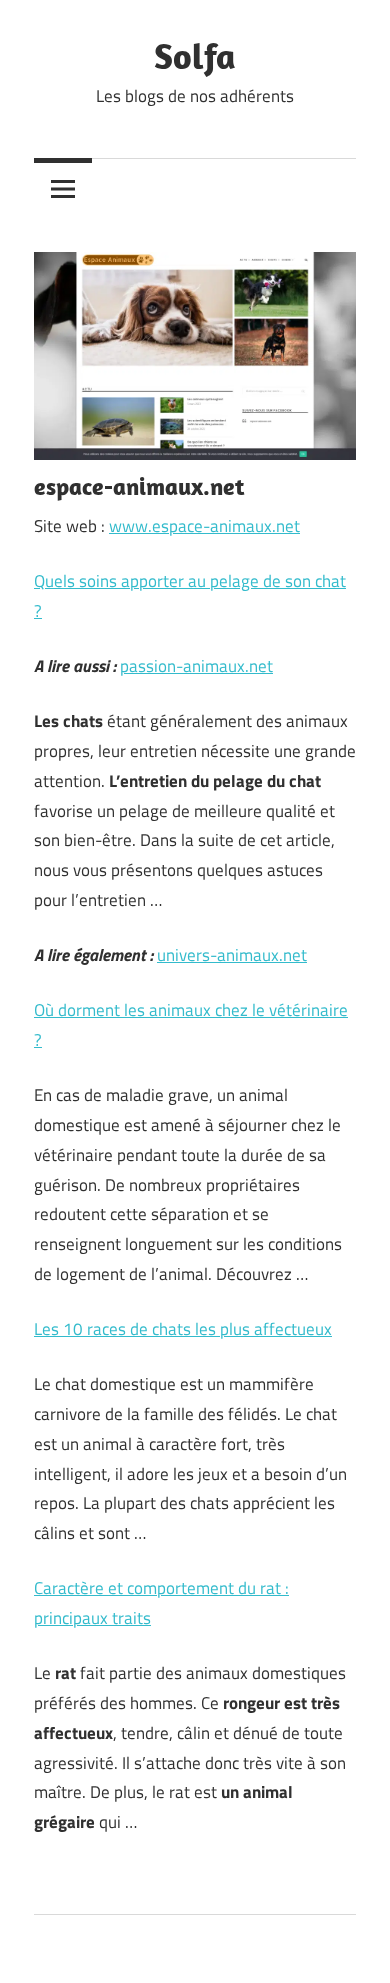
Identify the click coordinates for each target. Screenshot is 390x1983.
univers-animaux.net (232, 955)
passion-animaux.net (196, 666)
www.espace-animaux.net (204, 526)
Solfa (195, 55)
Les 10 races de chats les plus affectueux (183, 1329)
